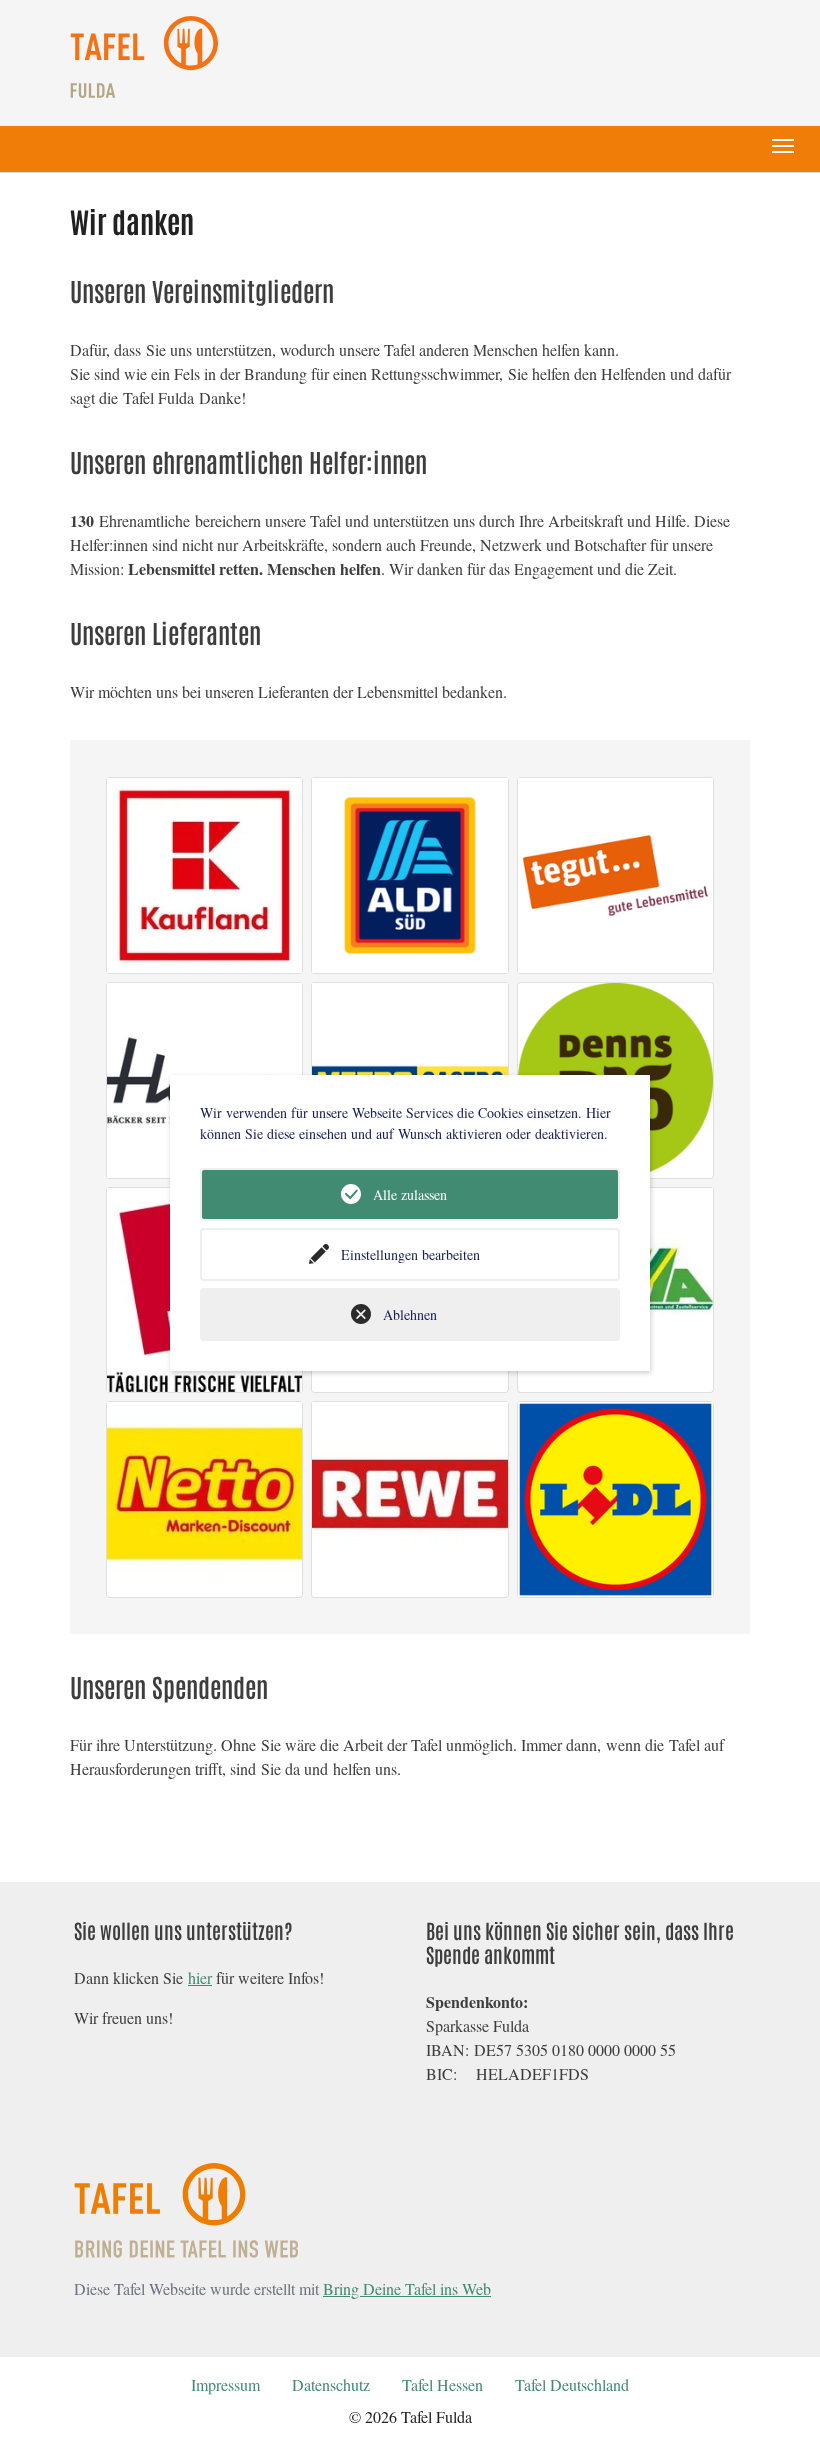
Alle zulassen (410, 1194)
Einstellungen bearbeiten (410, 1254)
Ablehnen (410, 1314)
